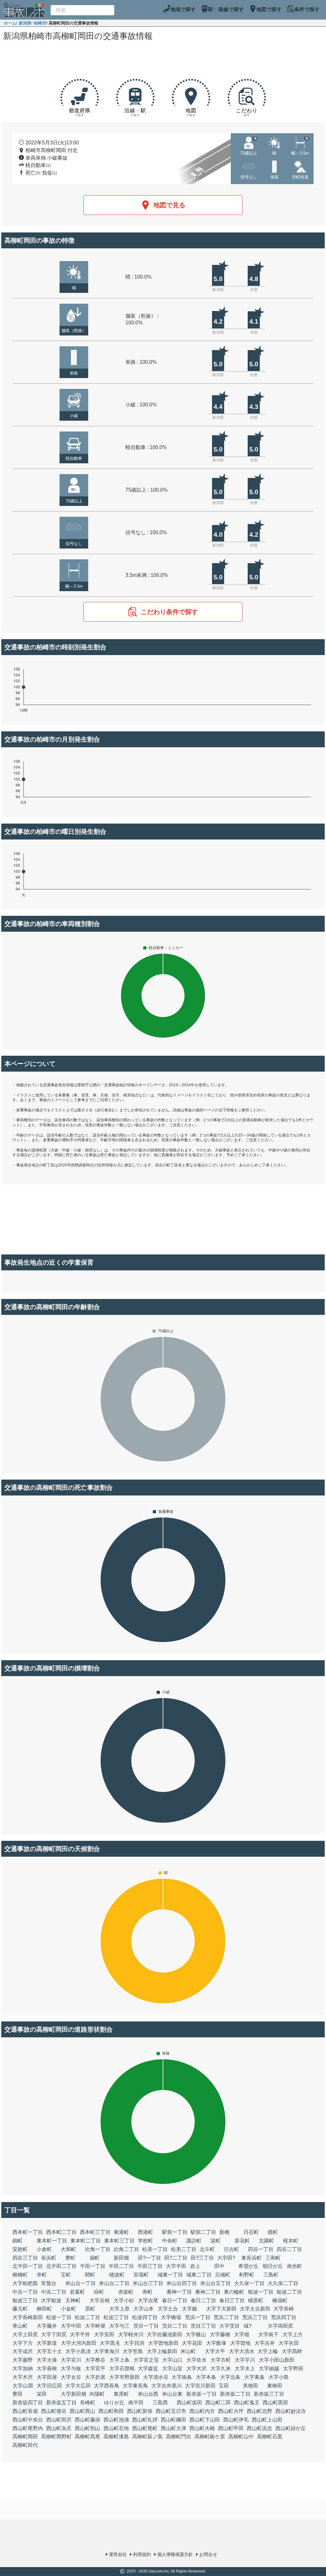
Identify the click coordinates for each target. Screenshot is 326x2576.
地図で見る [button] (169, 205)
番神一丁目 (179, 2292)
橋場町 (280, 2300)
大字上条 (119, 2360)
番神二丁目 (208, 2292)
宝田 (224, 2386)
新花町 (242, 2241)
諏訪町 (194, 2241)
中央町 (170, 2241)
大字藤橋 (220, 2334)
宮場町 (141, 2275)
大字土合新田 (255, 2309)
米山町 (188, 2351)
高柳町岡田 (25, 2437)
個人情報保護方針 (175, 2554)
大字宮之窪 (146, 2360)
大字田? (226, 2258)
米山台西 (148, 2394)
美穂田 (251, 2386)
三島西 (160, 2403)
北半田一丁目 (28, 2266)
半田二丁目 (121, 2266)
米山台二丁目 (114, 2283)
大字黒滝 (110, 2343)
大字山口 (172, 2360)
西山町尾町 (145, 2428)
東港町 (121, 2232)
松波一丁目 (59, 2317)
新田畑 (121, 2258)
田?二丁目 (176, 2258)
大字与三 (119, 2326)
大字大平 (215, 2351)
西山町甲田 (231, 2428)
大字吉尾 (148, 2300)
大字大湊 (47, 2360)
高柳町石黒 (270, 2437)
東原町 (121, 2394)
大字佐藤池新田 (165, 2334)
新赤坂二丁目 (235, 2394)
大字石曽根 (122, 2369)
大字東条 (254, 2377)
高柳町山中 (241, 2437)
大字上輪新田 (162, 2351)
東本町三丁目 (119, 2241)
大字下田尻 (54, 2334)
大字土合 (168, 2309)
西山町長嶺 (25, 2411)
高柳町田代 (25, 2445)
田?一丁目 (149, 2258)
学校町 (145, 2241)
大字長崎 (284, 2309)
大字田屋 (47, 2377)
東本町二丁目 (86, 2241)
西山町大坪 (231, 2411)
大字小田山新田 (277, 2360)
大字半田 (176, 2266)
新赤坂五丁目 (61, 2403)
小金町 (68, 2309)
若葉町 (77, 2292)
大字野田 (293, 2369)
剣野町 (247, 2275)
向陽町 (97, 2394)
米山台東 (172, 2394)
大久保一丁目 (249, 2283)
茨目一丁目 (146, 2326)
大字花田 (192, 2343)
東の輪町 (234, 2292)
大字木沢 (23, 2377)
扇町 (95, 2258)
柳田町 (44, 2309)
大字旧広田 (49, 2386)
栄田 (42, 2394)
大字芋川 (245, 2360)
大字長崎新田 (28, 2317)
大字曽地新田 (163, 2343)
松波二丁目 (88, 2317)
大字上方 (293, 2334)
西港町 (145, 2232)
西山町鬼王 (247, 2403)
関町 (90, 2275)
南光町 (294, 2266)
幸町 (42, 2275)
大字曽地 (240, 2343)
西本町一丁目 (28, 2232)
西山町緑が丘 (291, 2428)
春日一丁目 (175, 2300)
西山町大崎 (202, 2428)
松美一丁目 (155, 2249)
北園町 (266, 2241)
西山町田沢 (59, 2420)
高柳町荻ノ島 (147, 2437)
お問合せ (208, 2554)
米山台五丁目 (216, 2283)
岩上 (195, 2266)
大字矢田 (289, 2343)
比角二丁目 (126, 2249)
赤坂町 (126, 2292)
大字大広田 (78, 2386)
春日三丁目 (232, 2300)
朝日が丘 (273, 2266)
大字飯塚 (216, 2343)
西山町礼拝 (145, 2420)
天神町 (73, 2300)
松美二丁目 (184, 2249)
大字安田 (104, 2334)
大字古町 (221, 2360)
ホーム (10, 23)
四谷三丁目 (25, 2258)
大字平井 (80, 2334)
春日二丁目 (203, 2300)
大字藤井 (47, 2326)
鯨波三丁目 (25, 2300)
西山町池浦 (116, 2420)
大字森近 (148, 2369)
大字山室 (172, 2369)
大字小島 (279, 2377)
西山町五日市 (171, 2411)
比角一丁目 (98, 2249)
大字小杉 (124, 2300)
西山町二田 (218, 2403)
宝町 (66, 2275)
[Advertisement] (163, 61)
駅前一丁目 (175, 2232)
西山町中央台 (28, 2420)
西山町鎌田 (174, 2420)
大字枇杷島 (25, 2283)
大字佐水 (196, 2360)
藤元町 (20, 2309)
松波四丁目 (145, 2317)
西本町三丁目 (95, 2232)
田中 (219, 2266)
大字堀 (242, 2334)
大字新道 (47, 2343)
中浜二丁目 (54, 2292)
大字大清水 (242, 2351)
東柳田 (275, 2386)
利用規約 (142, 2554)
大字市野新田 (124, 2377)
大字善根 (47, 2369)
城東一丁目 (170, 2275)
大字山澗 (23, 2386)
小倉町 (44, 2249)
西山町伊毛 (236, 2420)
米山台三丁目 (148, 2283)
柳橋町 (20, 2275)
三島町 (271, 2275)
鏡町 (273, 2232)
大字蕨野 (23, 2360)
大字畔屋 (95, 2326)
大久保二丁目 (283, 2283)
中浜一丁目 (25, 2292)
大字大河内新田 (79, 2343)
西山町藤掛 (88, 2420)
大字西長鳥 (107, 2386)
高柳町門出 (179, 2437)
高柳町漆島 (116, 2437)
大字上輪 (268, 2351)
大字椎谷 (95, 2360)
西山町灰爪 (59, 2428)
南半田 (136, 2403)
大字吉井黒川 (167, 2386)
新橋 (224, 2232)
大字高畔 (292, 2351)
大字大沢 (196, 2369)
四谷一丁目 (261, 2249)
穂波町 (117, 2275)
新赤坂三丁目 (269, 2394)
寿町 (147, 2292)
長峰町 (88, 2403)
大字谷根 (100, 2300)
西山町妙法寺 (291, 2411)
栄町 (216, 2241)
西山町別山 (88, 2428)
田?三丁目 (202, 2258)
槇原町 (256, 2300)
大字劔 (189, 2309)
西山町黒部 (275, 2403)
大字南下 (268, 2334)
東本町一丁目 (52, 2241)
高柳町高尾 (88, 2437)
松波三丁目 (116, 2317)
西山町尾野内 (28, 2428)
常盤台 (49, 2283)
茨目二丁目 (175, 2326)
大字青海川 (107, 2351)
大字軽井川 (131, 2334)
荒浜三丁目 (255, 2317)
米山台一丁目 (81, 2283)
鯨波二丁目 (289, 2292)
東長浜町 (252, 2258)
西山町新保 (140, 2411)
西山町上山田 (267, 2420)
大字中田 (71, 2326)
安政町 (20, 2249)
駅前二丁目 (203, 2232)
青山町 (20, 2326)
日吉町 (231, 2249)
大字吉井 (265, 2343)
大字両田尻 (280, 2326)
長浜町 (49, 2258)
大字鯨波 (51, 2300)
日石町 (251, 2232)
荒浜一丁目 (198, 2317)
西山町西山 (82, 2411)
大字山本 (144, 2309)
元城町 (223, 2275)
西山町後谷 (54, 2411)
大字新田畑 (74, 2394)
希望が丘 (249, 2266)
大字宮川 (71, 2360)
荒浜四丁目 (284, 2317)
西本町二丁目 (61, 2232)
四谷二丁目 (289, 2249)
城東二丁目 (199, 2275)
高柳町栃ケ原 (210, 2437)
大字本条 (206, 2377)
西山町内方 (202, 2411)
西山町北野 (259, 2411)
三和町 (273, 2258)
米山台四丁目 (182, 2283)
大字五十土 (49, 2351)
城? (248, 2326)
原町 (90, 2309)
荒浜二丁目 (226, 2317)
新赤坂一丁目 (202, 2394)
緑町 (99, 2292)
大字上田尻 (25, 2334)
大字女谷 (71, 2377)
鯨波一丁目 (261, 2292)
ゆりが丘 (114, 2403)
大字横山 (196, 2334)
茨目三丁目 (203, 2326)
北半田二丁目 (61, 2266)
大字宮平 (95, 2369)
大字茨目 (230, 2326)
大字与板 (71, 2369)
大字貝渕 (134, 2343)
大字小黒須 (78, 2351)
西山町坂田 (189, 2403)
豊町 (70, 2258)
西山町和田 (111, 2411)
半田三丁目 (150, 2266)
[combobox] (82, 10)
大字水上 (245, 2369)
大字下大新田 (221, 2309)
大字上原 (119, 2309)
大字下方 (23, 2343)
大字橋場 (171, 2317)
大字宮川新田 (200, 2386)
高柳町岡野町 (56, 2437)
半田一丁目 (93, 2266)
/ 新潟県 (24, 23)
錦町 (18, 2241)
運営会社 (118, 2554)
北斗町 (207, 2249)
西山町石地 (116, 2428)
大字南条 (182, 2377)
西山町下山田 (205, 2420)
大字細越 (269, 2369)
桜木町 (291, 2241)
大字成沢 (23, 2351)
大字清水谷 (156, 2377)
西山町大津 (174, 2428)
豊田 (18, 2394)
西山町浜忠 (259, 2428)
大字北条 (230, 2377)
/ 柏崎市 (39, 23)
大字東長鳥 (135, 2386)
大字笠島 (133, 2351)
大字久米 (221, 2369)
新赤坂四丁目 (28, 2403)
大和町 (68, 2249)
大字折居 (95, 2377)
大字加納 (23, 2369)
